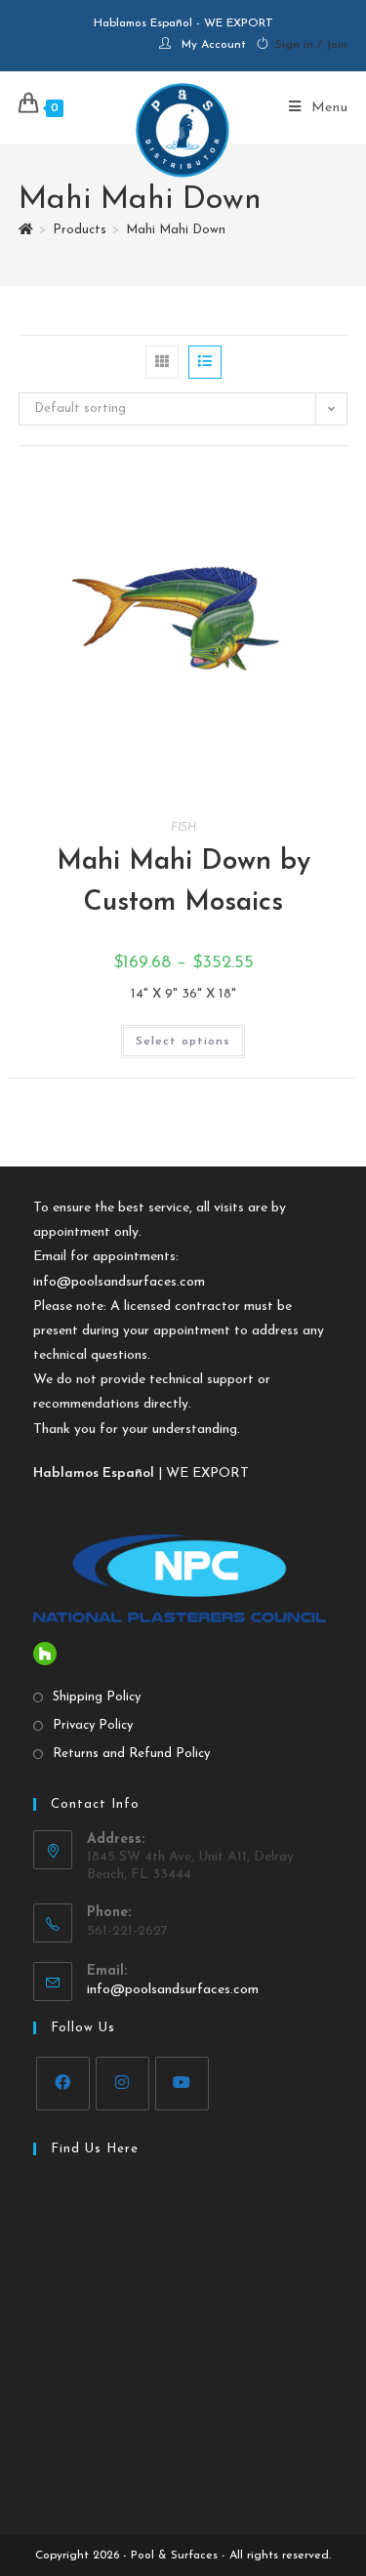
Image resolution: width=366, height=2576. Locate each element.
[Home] (26, 230)
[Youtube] (182, 2084)
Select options (183, 1042)
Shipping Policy (97, 1697)
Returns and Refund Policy (131, 1754)
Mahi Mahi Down (176, 230)
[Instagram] (122, 2084)
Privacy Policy (93, 1725)
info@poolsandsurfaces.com (119, 1282)
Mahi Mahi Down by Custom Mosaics (183, 882)
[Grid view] (162, 362)
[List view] (205, 362)
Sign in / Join (311, 45)
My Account (214, 45)
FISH (183, 828)
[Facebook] (63, 2084)
